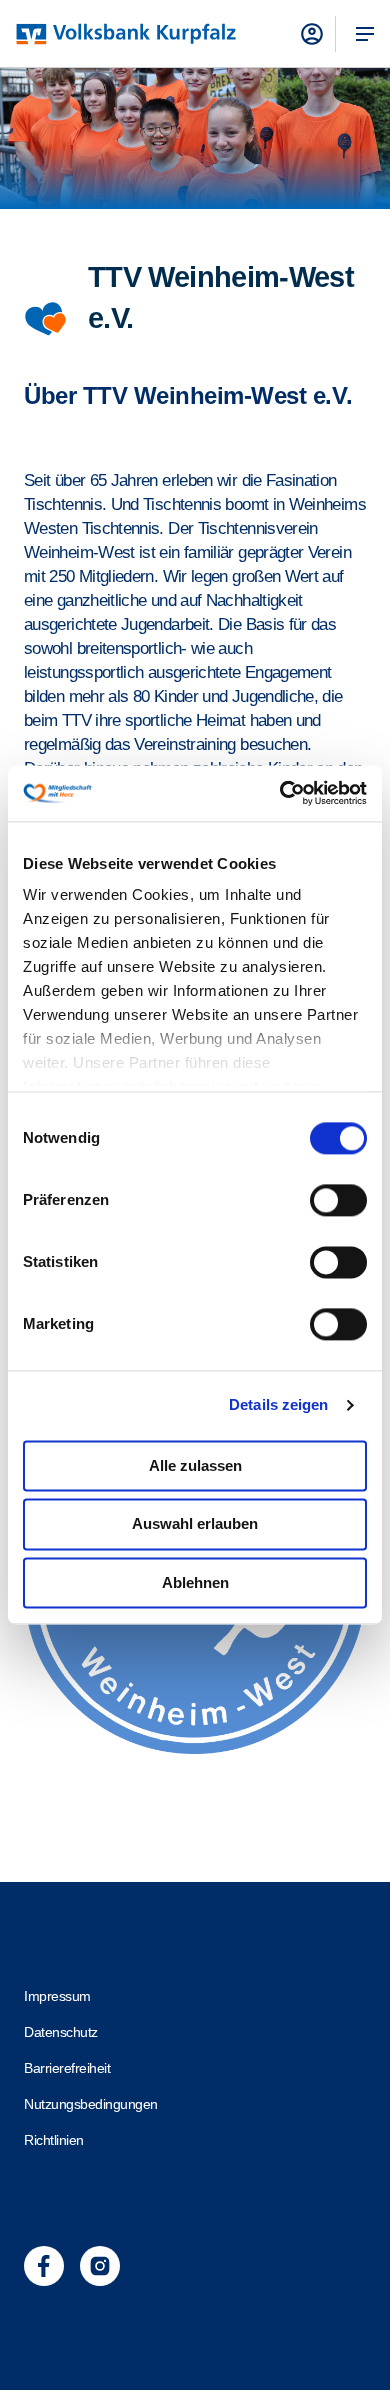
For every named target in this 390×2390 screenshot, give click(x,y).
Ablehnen (195, 1582)
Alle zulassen (195, 1465)
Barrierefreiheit (67, 2068)
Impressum (57, 1996)
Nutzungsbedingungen (91, 2104)
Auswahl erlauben (195, 1524)
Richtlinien (54, 2140)
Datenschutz (61, 2032)
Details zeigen (278, 1404)
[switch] (338, 1200)
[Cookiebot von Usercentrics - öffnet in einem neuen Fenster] (280, 793)
